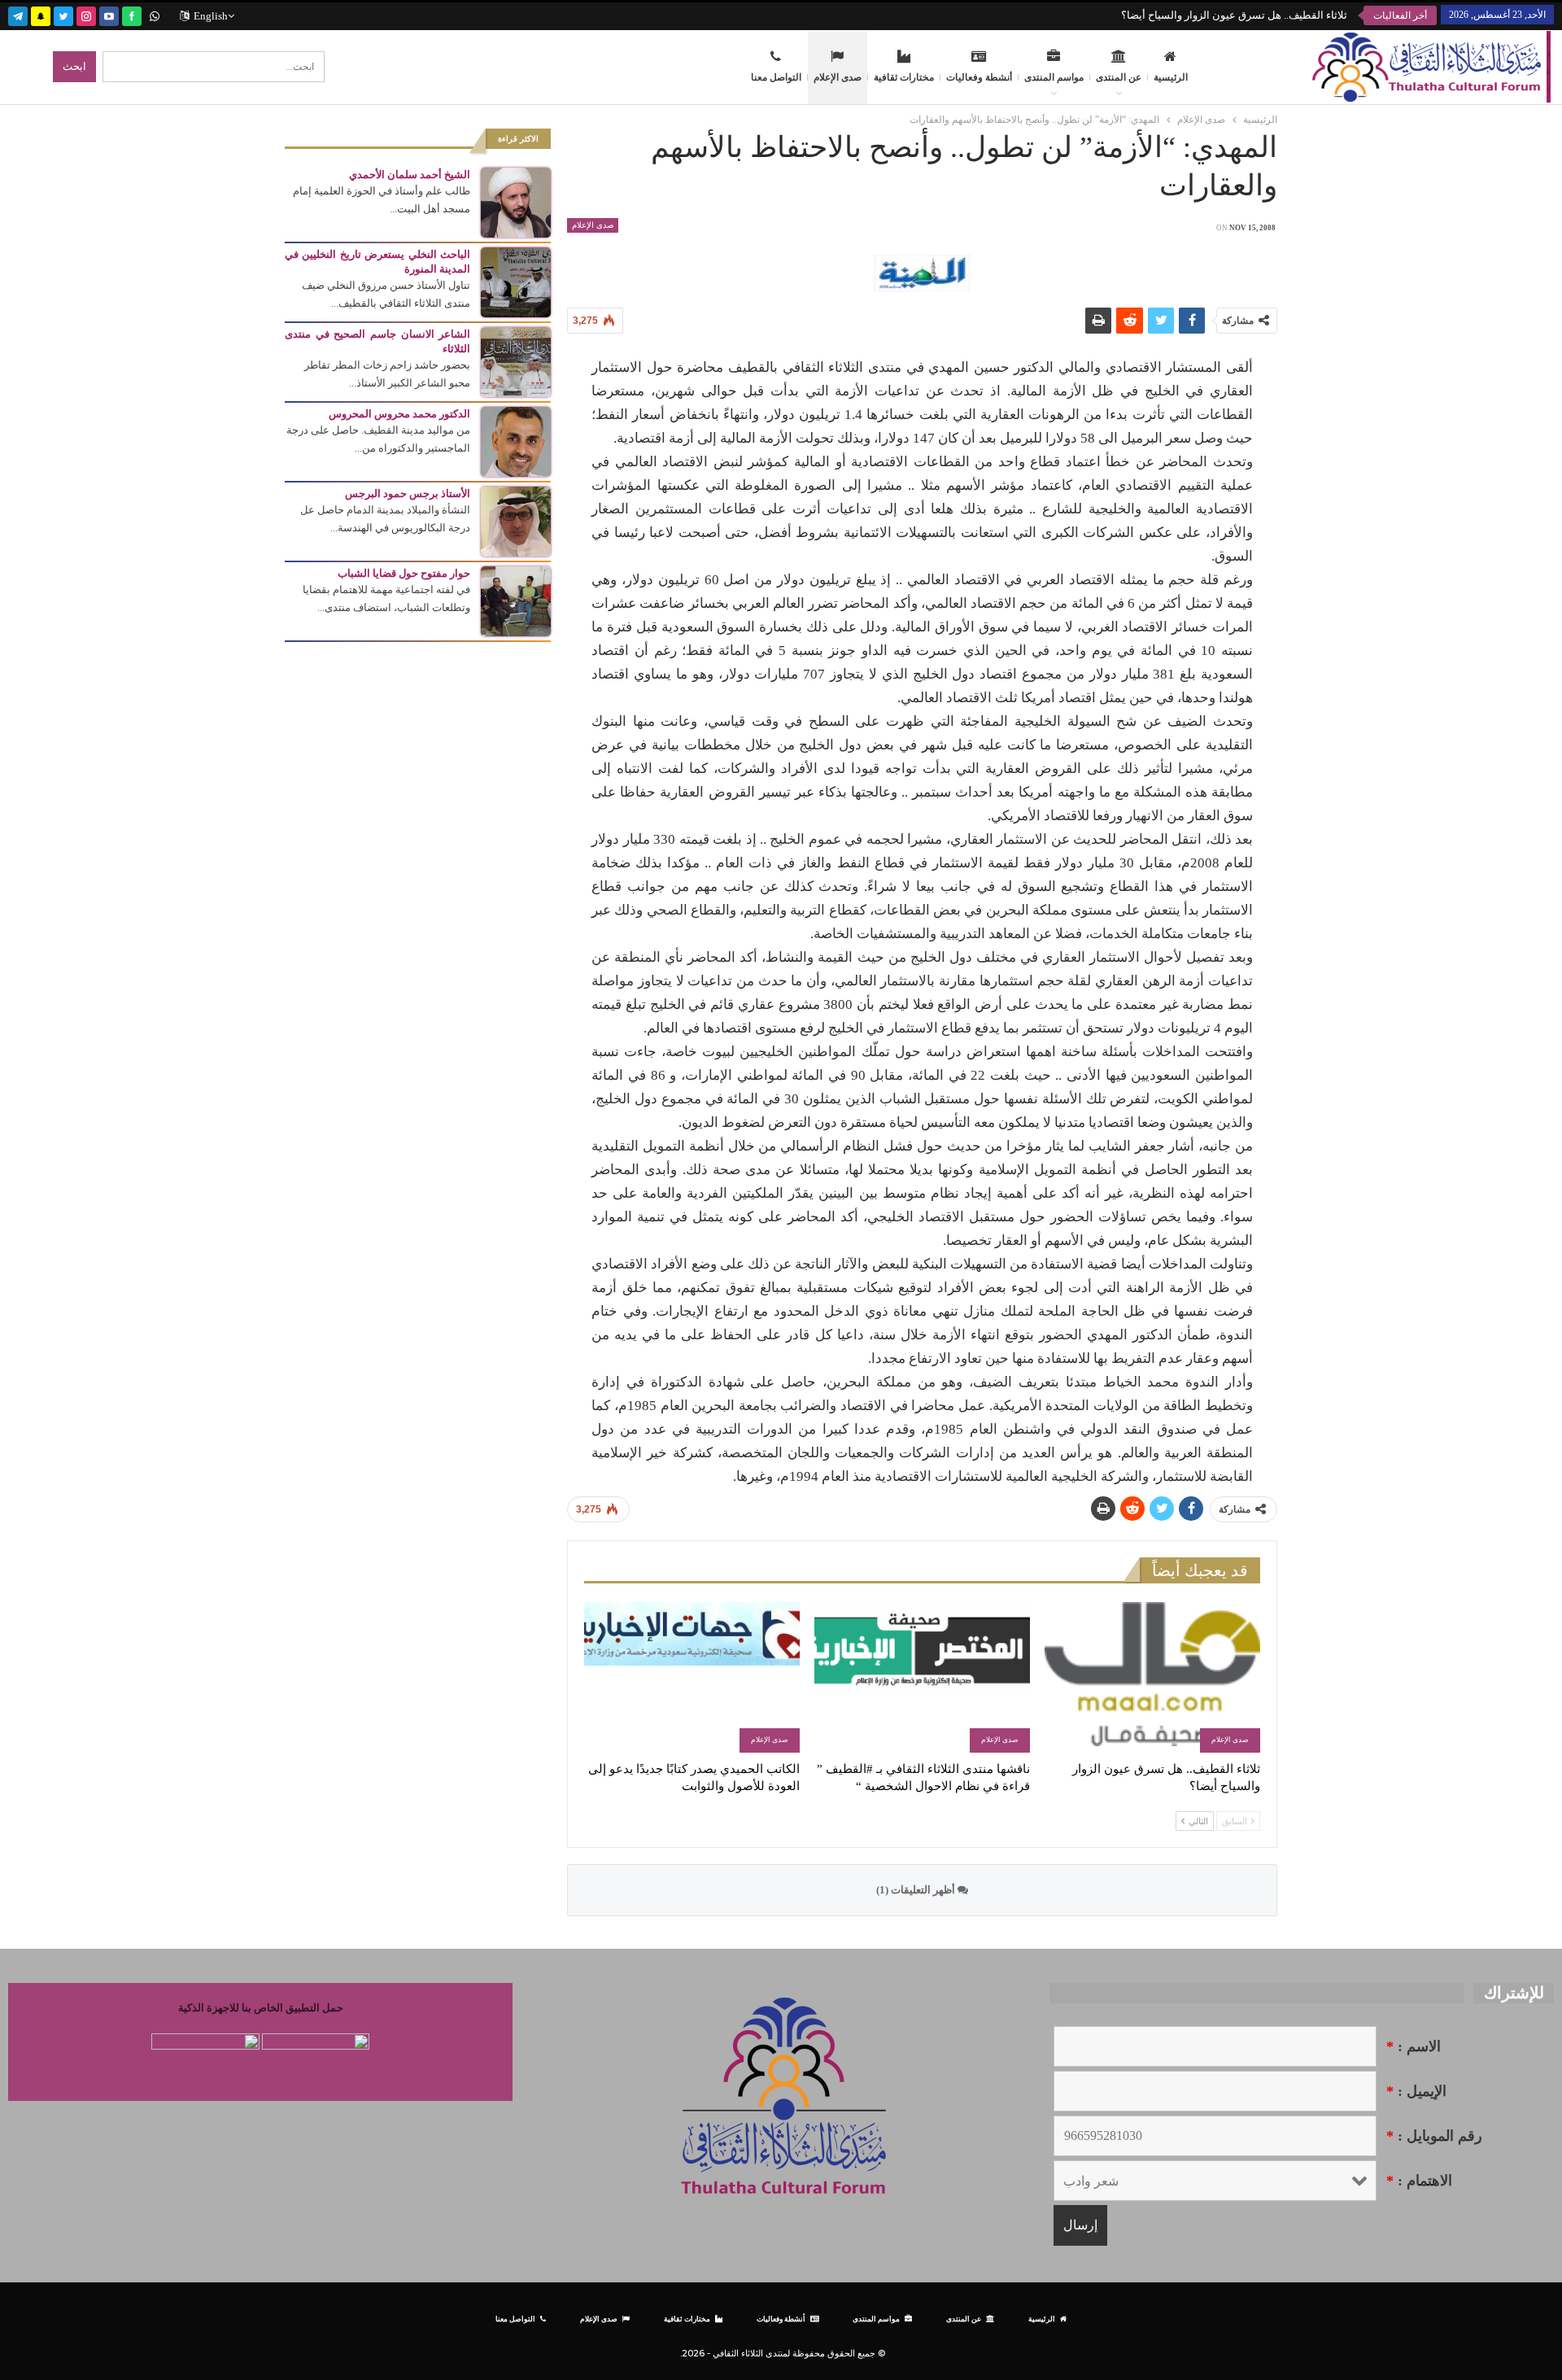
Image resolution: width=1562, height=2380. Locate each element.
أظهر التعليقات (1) (917, 1890)
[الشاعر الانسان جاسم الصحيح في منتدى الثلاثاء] (516, 361)
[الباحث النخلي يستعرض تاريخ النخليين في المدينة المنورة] (516, 281)
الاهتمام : (1419, 2181)
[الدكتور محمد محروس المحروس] (516, 441)
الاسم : (1414, 2046)
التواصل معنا (776, 77)
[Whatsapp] (155, 14)
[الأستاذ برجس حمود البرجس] (516, 520)
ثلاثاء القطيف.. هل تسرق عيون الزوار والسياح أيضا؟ (1234, 15)
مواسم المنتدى (1054, 77)
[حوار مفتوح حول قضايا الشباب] (516, 600)
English (211, 16)
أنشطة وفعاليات (979, 77)
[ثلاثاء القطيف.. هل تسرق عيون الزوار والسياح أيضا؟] (1152, 1677)
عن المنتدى (1119, 77)
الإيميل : (1416, 2091)
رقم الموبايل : (1434, 2136)
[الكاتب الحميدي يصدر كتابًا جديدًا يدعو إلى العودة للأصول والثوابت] (692, 1677)
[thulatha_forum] (86, 14)
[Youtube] (109, 14)
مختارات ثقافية (904, 77)
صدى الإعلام (838, 77)
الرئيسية (1171, 77)
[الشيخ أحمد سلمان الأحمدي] (516, 201)
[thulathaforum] (132, 14)
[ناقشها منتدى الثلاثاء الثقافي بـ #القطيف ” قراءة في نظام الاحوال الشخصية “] (922, 1677)
